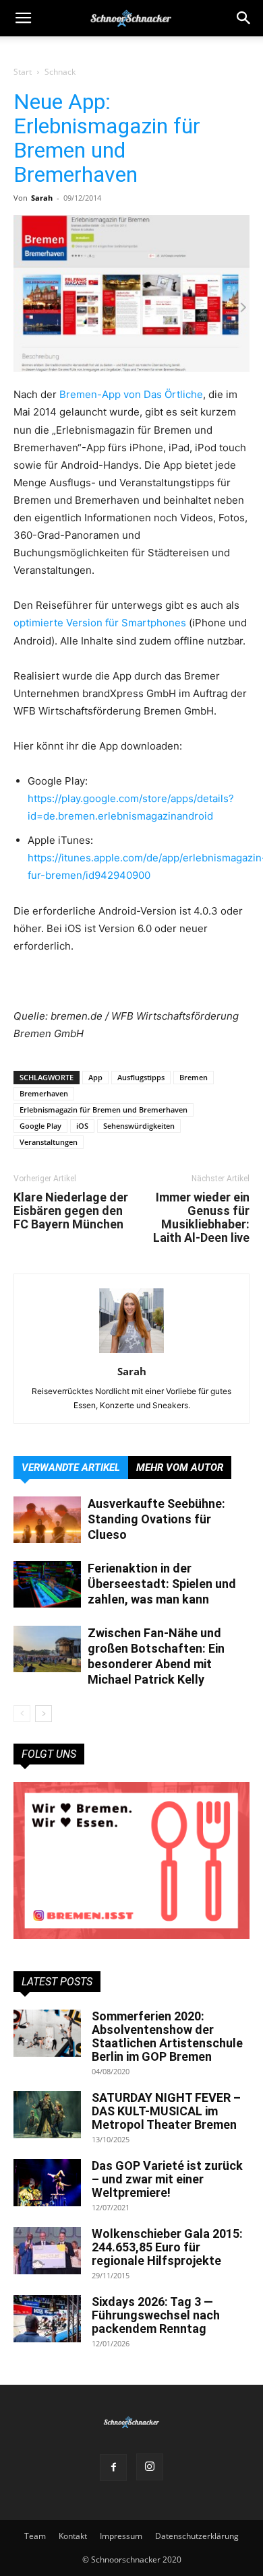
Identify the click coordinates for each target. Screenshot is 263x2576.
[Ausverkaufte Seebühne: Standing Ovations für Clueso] (47, 1520)
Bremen (194, 1077)
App (95, 1077)
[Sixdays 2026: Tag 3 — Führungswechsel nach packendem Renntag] (47, 2319)
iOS (82, 1126)
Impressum (121, 2536)
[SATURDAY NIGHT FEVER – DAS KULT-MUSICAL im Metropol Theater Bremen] (47, 2115)
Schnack (60, 72)
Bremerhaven (44, 1093)
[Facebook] (113, 2468)
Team (35, 2536)
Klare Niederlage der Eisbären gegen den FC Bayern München (71, 1211)
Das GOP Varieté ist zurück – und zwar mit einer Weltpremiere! (167, 2179)
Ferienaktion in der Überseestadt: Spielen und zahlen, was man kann (162, 1584)
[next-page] (43, 1714)
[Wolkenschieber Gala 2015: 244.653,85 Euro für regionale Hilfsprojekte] (47, 2251)
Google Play (40, 1126)
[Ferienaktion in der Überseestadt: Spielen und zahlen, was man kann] (47, 1584)
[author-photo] (131, 1353)
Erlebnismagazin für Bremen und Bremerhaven (104, 1110)
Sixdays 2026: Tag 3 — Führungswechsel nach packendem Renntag (156, 2315)
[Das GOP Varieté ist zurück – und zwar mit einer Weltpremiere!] (47, 2183)
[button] (244, 18)
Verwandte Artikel (71, 1467)
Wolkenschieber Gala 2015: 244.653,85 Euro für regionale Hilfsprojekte (167, 2247)
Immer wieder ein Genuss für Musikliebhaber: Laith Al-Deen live (201, 1218)
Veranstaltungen (49, 1142)
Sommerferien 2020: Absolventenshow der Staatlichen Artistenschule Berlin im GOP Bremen (167, 2036)
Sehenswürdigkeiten (139, 1126)
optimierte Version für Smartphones (100, 623)
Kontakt (73, 2536)
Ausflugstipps (141, 1077)
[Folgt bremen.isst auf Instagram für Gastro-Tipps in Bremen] (131, 1860)
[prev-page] (22, 1714)
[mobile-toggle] (23, 18)
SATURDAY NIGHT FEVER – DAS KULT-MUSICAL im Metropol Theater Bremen (166, 2111)
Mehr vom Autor (180, 1467)
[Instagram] (150, 2467)
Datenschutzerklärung (197, 2536)
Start (23, 72)
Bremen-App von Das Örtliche (131, 394)
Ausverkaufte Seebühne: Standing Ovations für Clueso (156, 1519)
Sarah (42, 198)
